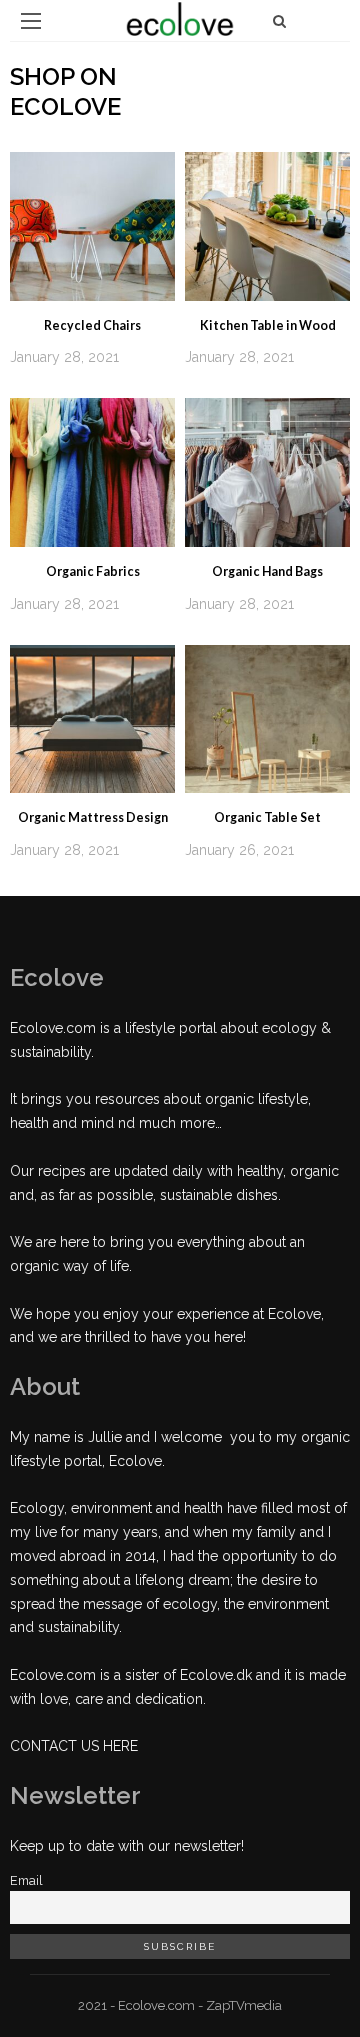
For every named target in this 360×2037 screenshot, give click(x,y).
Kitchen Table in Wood (268, 325)
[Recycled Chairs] (92, 225)
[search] (279, 21)
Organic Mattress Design (93, 817)
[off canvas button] (31, 21)
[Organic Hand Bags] (267, 471)
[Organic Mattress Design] (92, 718)
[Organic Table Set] (267, 718)
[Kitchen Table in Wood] (267, 225)
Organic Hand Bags (267, 571)
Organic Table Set (267, 817)
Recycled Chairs (92, 325)
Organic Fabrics (93, 571)
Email (26, 1880)
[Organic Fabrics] (92, 471)
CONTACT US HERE (74, 1746)
